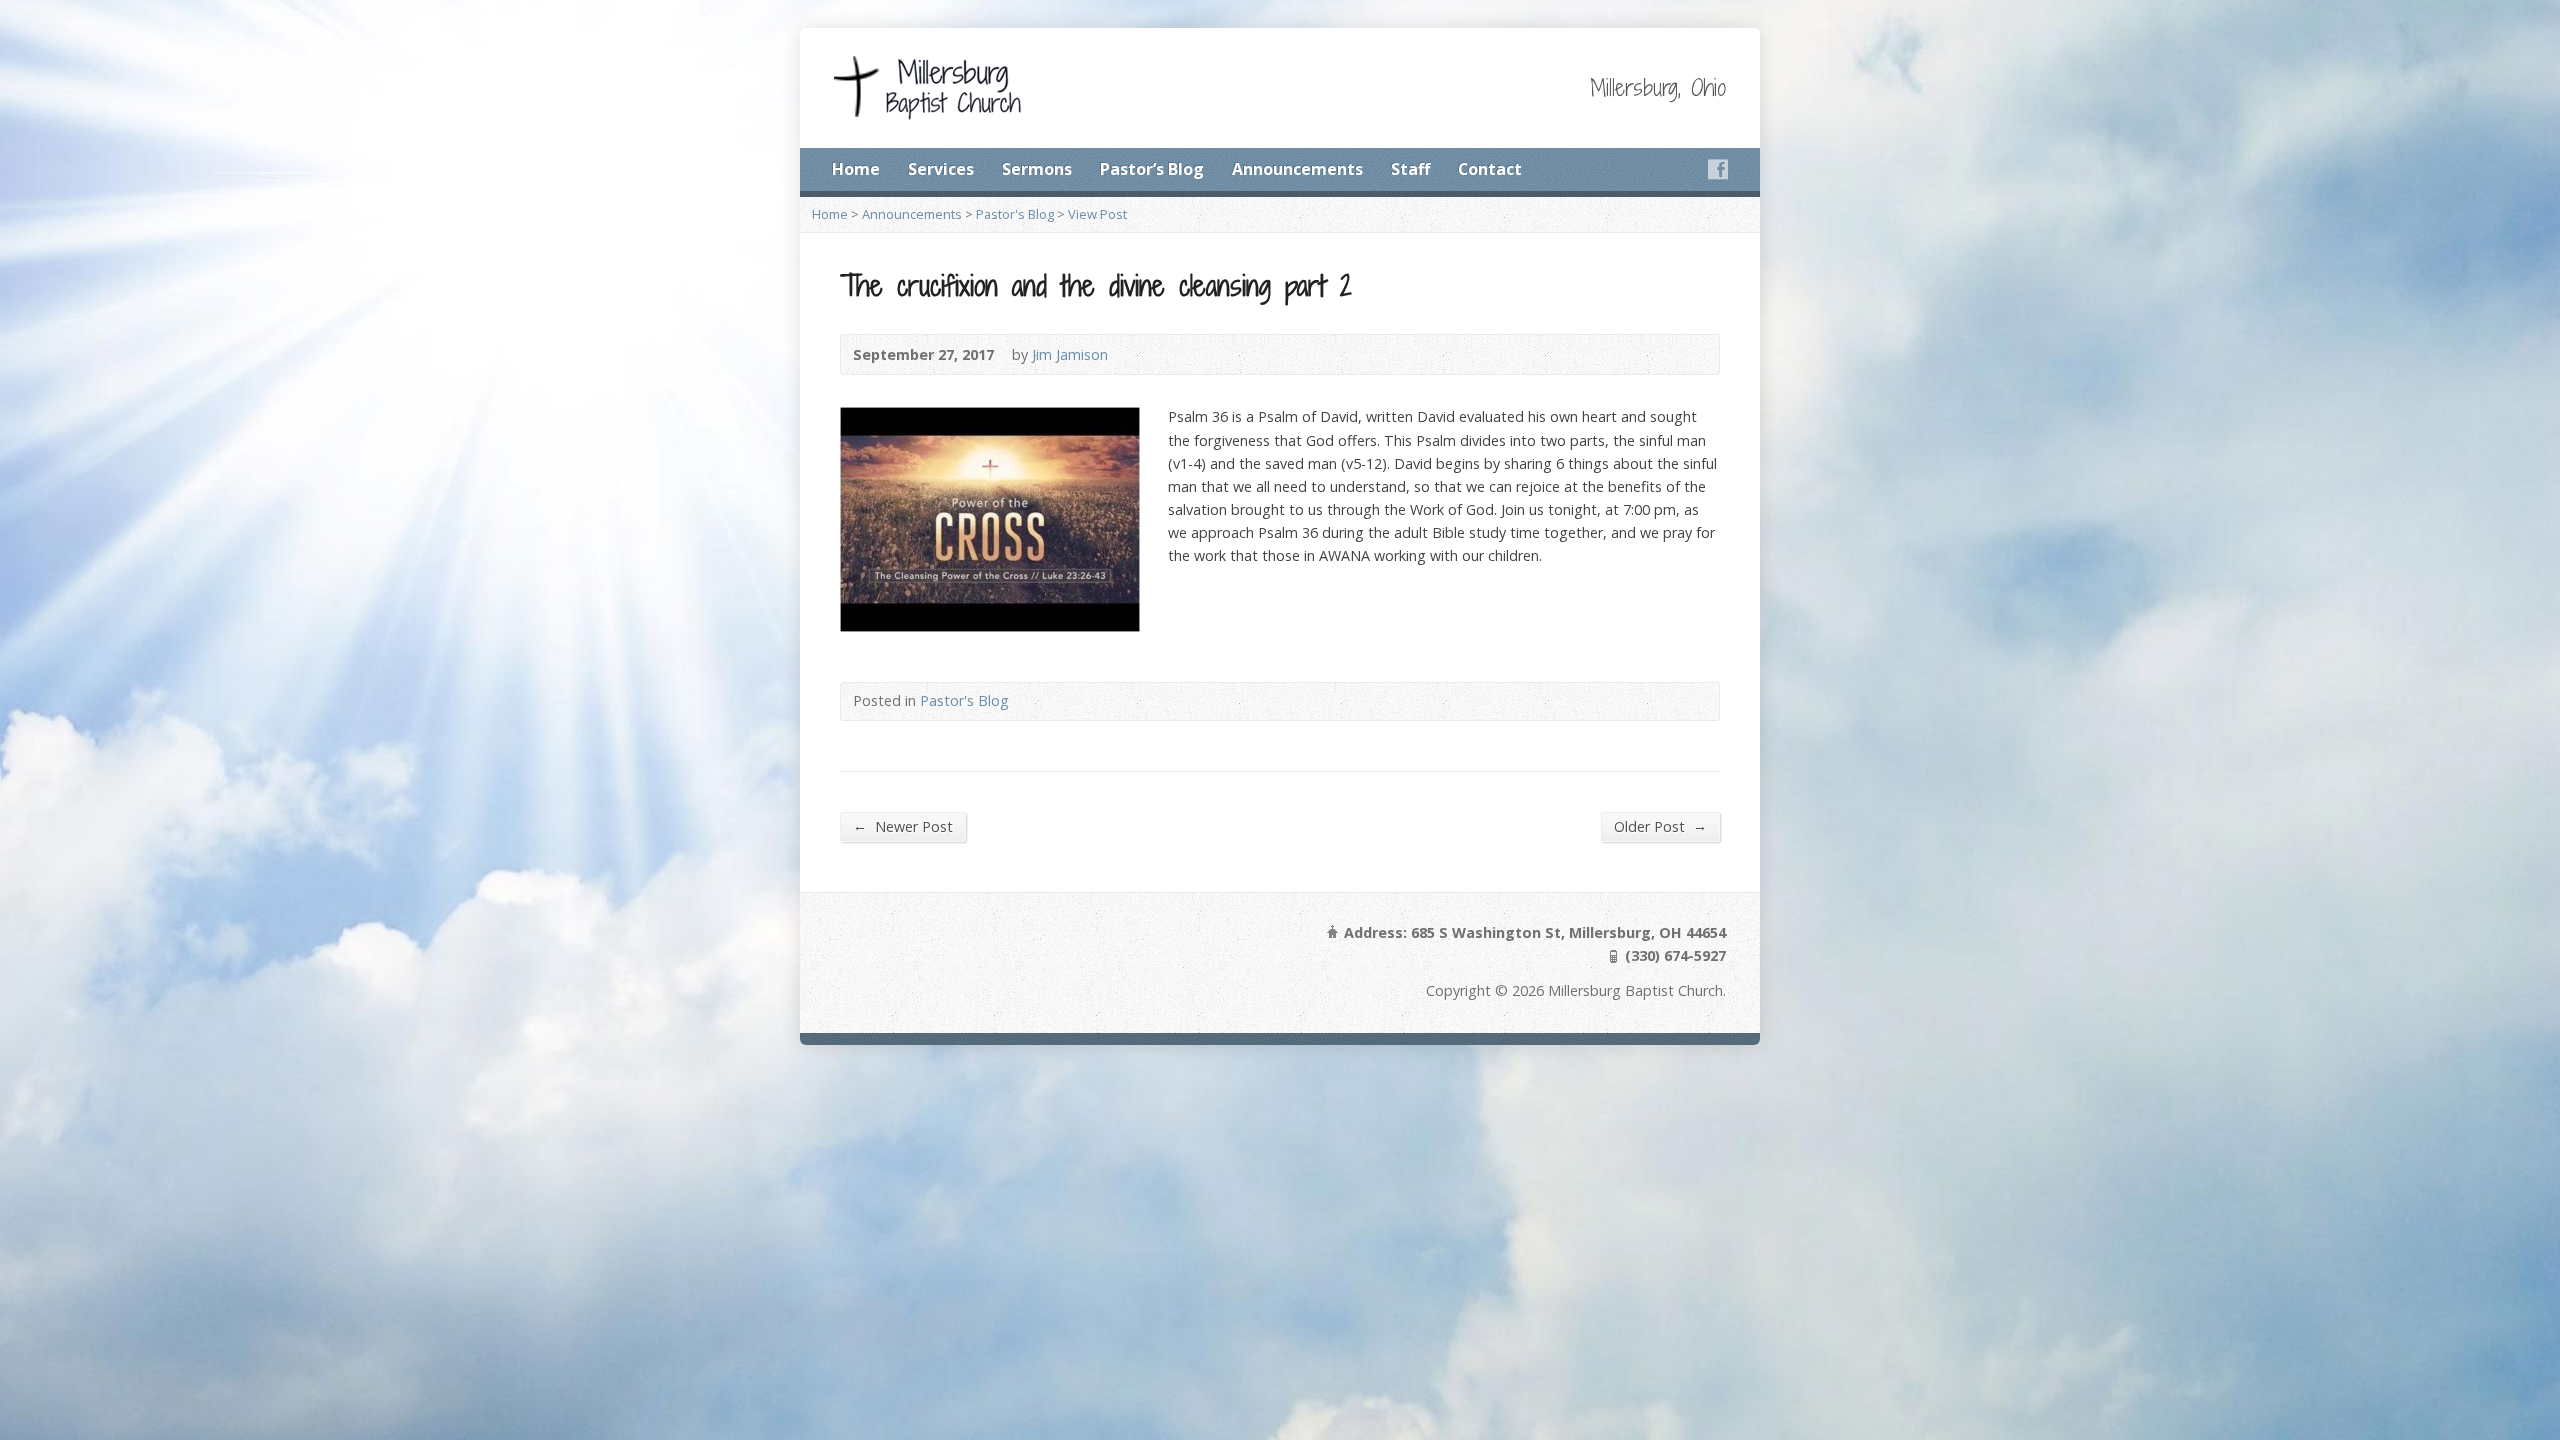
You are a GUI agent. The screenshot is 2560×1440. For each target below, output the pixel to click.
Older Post (1660, 826)
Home (856, 169)
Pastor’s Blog (1152, 169)
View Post (1097, 214)
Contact (1490, 169)
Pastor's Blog (1015, 214)
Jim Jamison (1070, 354)
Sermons (1037, 169)
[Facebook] (1718, 169)
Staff (1410, 169)
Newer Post (903, 826)
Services (941, 169)
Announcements (1297, 169)
